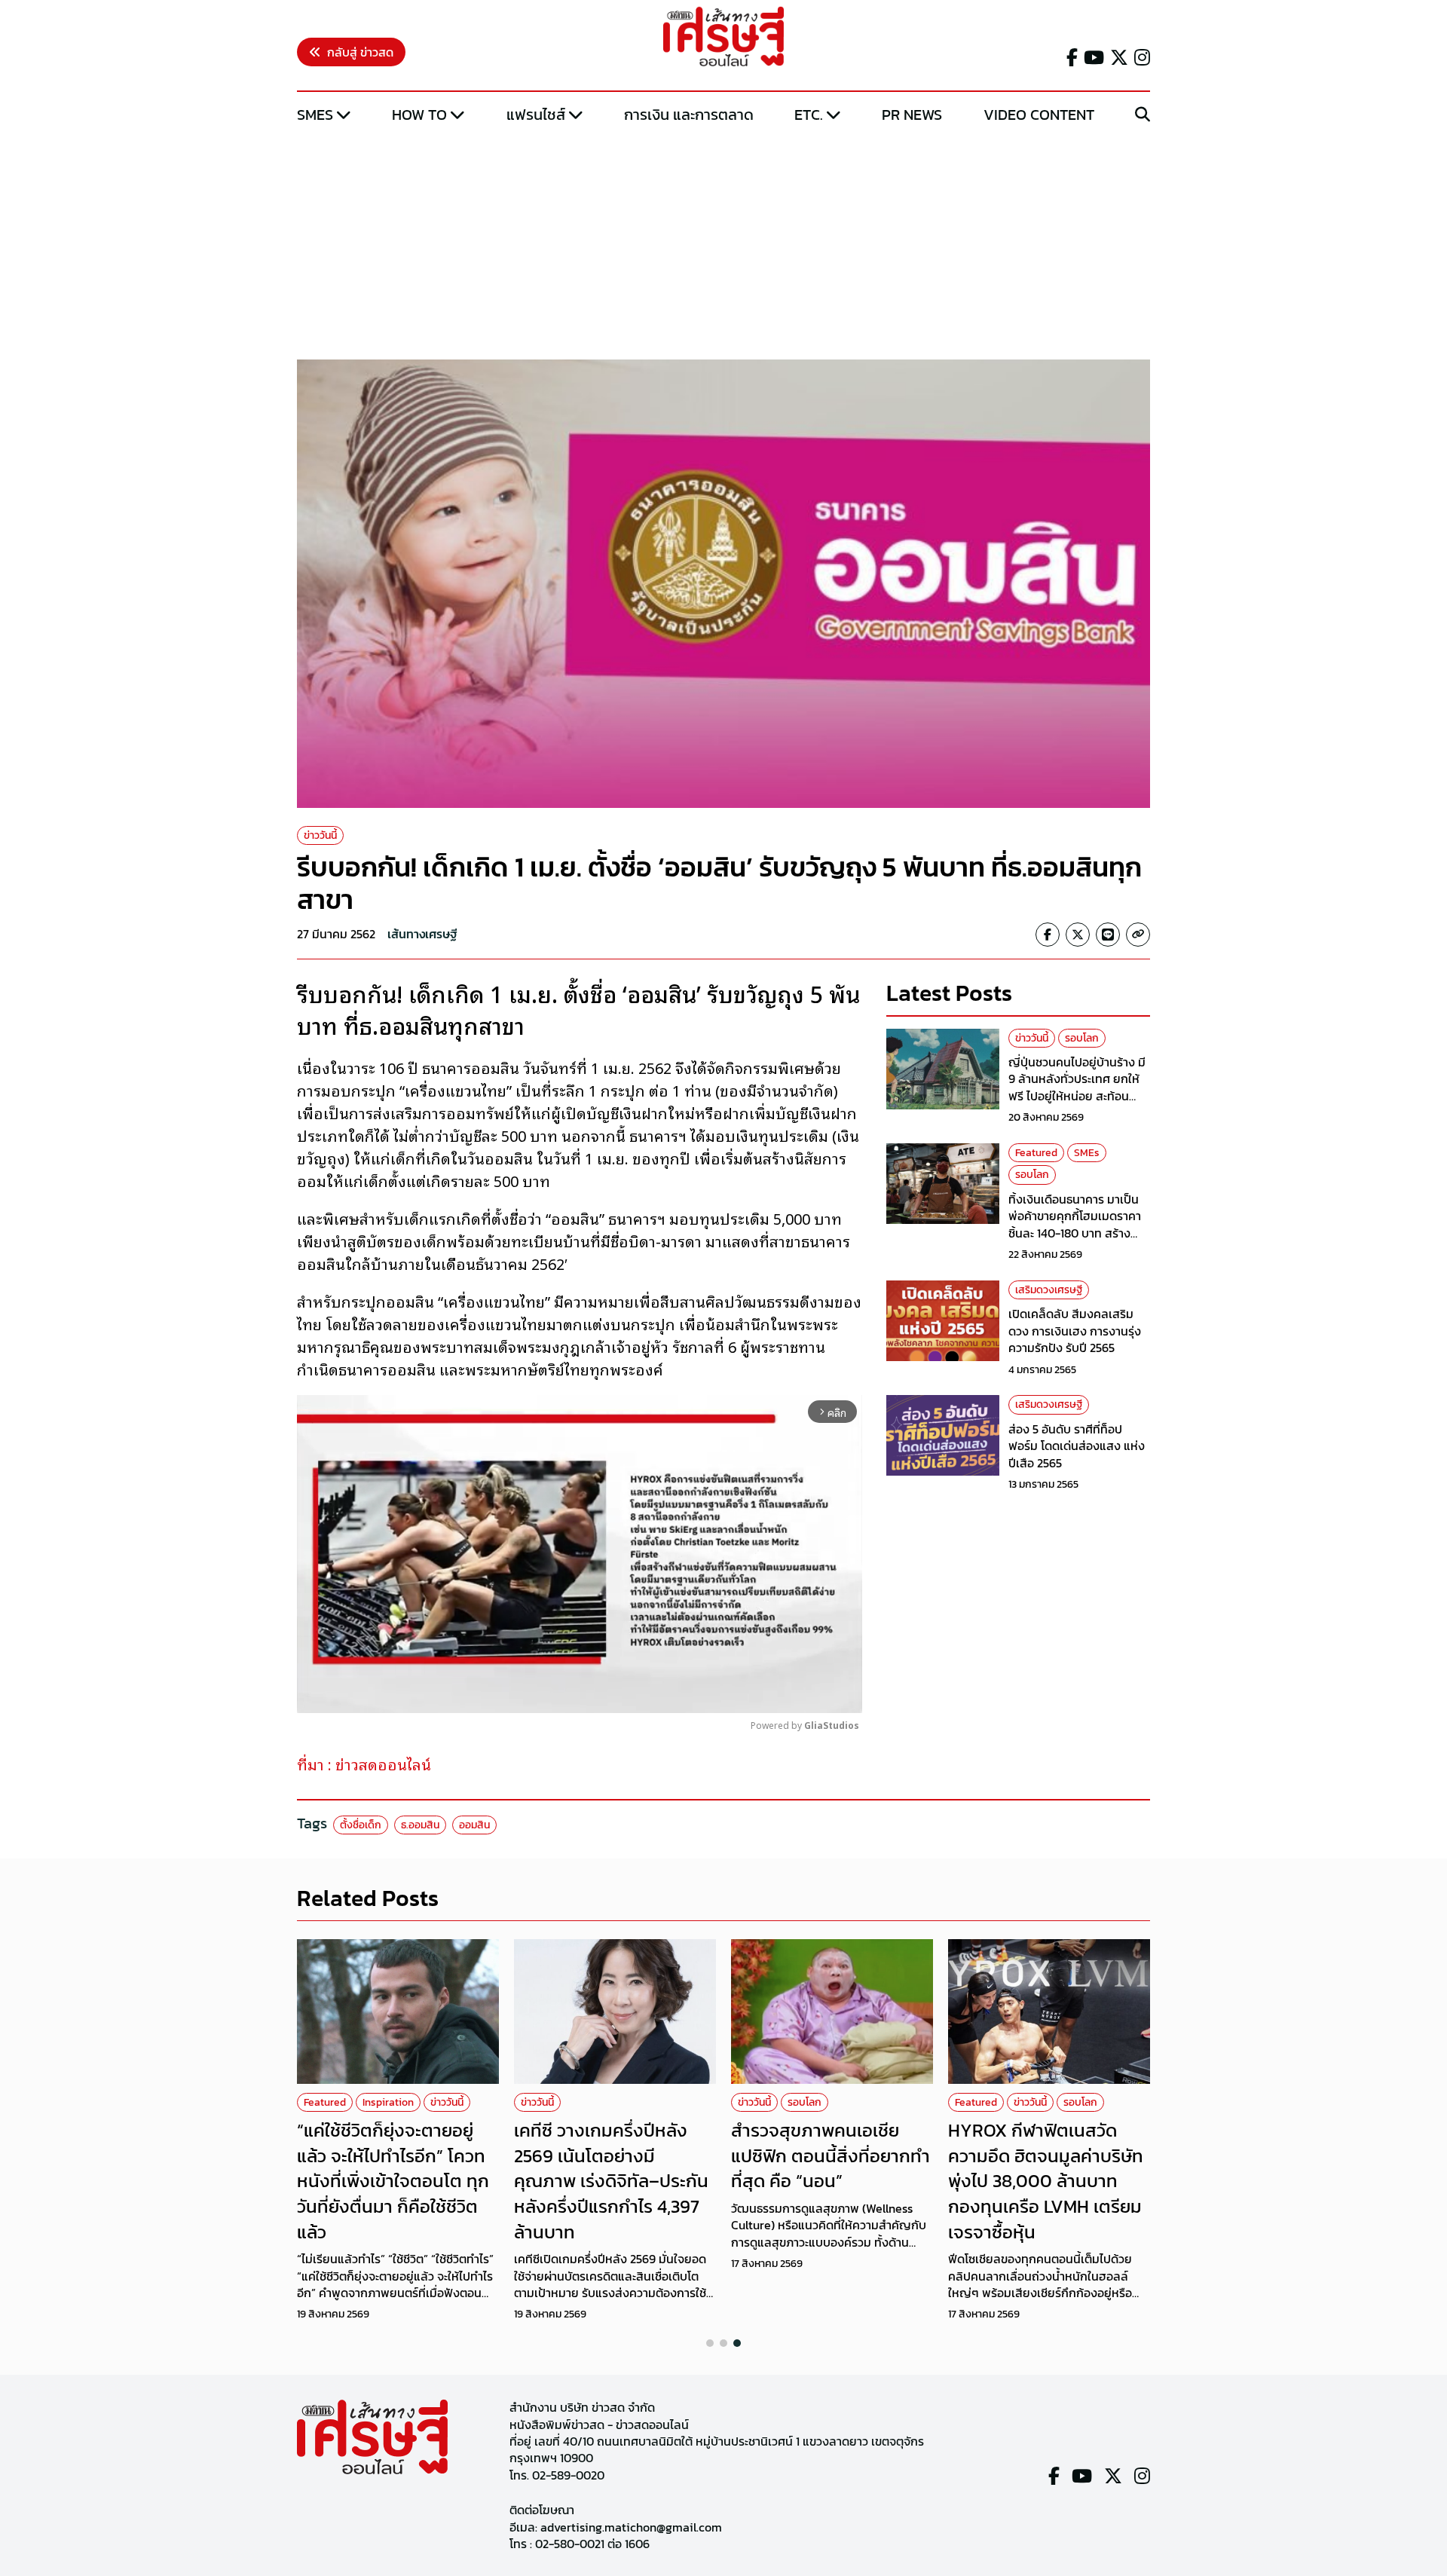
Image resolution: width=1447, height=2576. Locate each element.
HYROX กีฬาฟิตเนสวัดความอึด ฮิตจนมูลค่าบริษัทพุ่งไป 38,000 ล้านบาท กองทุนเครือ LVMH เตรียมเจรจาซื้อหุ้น (1046, 2181)
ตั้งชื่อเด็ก (361, 1825)
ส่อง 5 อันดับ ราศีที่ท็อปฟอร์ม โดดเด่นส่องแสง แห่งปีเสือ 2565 (1077, 1446)
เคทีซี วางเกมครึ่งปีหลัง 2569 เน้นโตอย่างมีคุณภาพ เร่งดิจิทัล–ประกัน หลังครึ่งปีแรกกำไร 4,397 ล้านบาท (611, 2181)
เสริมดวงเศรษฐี (1049, 1290)
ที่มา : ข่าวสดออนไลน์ (364, 1764)
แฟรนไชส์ (536, 115)
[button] (710, 2343)
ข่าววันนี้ (320, 835)
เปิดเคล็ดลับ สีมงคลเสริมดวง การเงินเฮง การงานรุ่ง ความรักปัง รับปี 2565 (1075, 1331)
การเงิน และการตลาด (689, 115)
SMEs (315, 115)
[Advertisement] (723, 243)
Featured (1036, 1153)
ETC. (809, 115)
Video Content (1039, 115)
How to (419, 115)
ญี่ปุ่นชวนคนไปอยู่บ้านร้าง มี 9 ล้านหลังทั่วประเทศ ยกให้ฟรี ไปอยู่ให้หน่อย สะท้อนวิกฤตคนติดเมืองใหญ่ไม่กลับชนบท (1079, 1096)
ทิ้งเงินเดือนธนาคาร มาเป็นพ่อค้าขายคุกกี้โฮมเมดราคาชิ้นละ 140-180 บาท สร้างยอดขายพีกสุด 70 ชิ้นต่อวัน (1076, 1224)
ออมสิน (474, 1825)
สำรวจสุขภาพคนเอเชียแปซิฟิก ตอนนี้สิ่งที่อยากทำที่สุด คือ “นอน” (831, 2155)
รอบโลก (1082, 1038)
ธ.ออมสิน (420, 1825)
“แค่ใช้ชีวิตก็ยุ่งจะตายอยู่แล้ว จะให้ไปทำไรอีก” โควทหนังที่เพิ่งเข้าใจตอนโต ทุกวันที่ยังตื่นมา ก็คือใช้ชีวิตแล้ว (393, 2181)
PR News (912, 115)
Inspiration (388, 2102)
